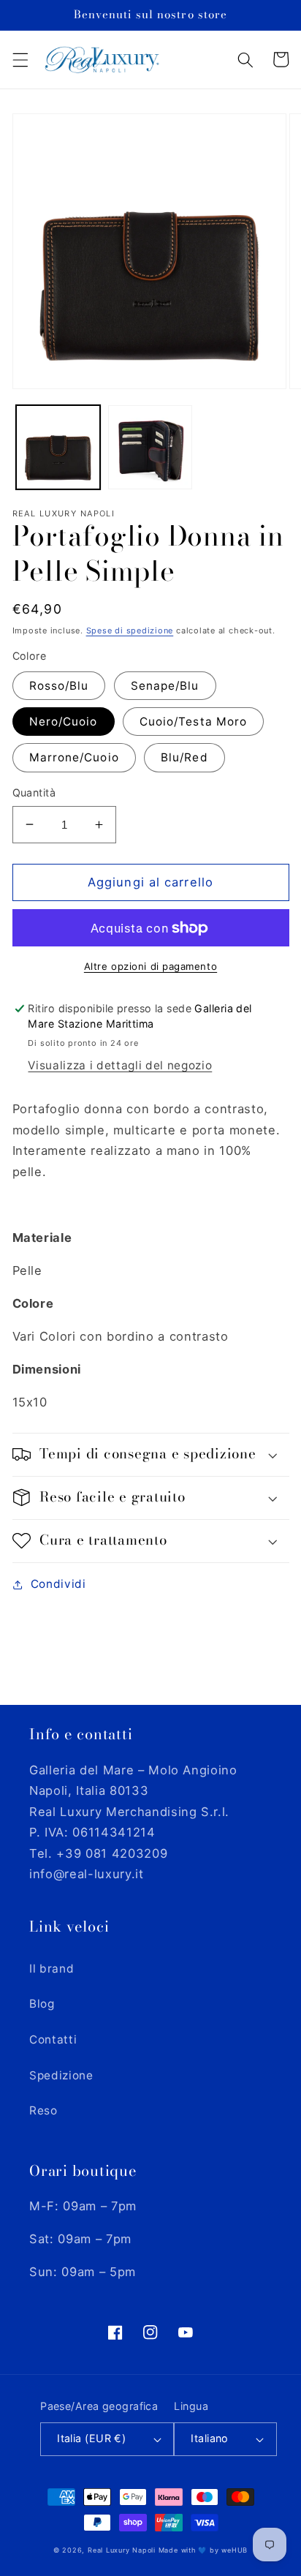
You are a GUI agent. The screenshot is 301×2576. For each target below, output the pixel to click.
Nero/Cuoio (64, 722)
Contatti (53, 2040)
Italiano (210, 2438)
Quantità (34, 792)
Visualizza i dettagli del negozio (120, 1065)
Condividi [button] (58, 1584)
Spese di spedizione (130, 630)
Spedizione (61, 2075)
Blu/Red (184, 757)
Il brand (52, 1969)
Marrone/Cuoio (74, 757)
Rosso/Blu (59, 686)
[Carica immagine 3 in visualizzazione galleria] (150, 447)
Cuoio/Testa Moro (194, 722)
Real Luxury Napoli (122, 2550)
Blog (42, 2004)
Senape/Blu (165, 686)
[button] (20, 59)
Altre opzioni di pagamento (150, 966)
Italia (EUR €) (91, 2438)
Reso (43, 2110)
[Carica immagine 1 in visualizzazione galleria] (58, 447)
